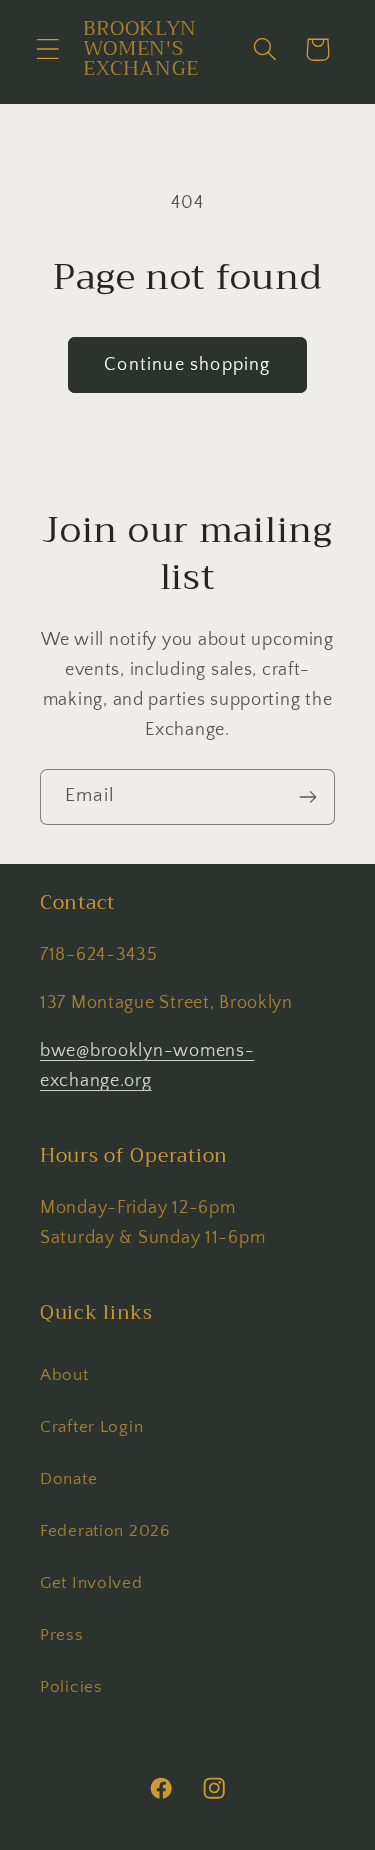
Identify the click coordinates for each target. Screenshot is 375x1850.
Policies (71, 1687)
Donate (68, 1479)
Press (62, 1635)
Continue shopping (187, 365)
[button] (48, 49)
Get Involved (91, 1583)
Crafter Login (91, 1427)
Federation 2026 (105, 1531)
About (64, 1375)
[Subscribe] (307, 797)
